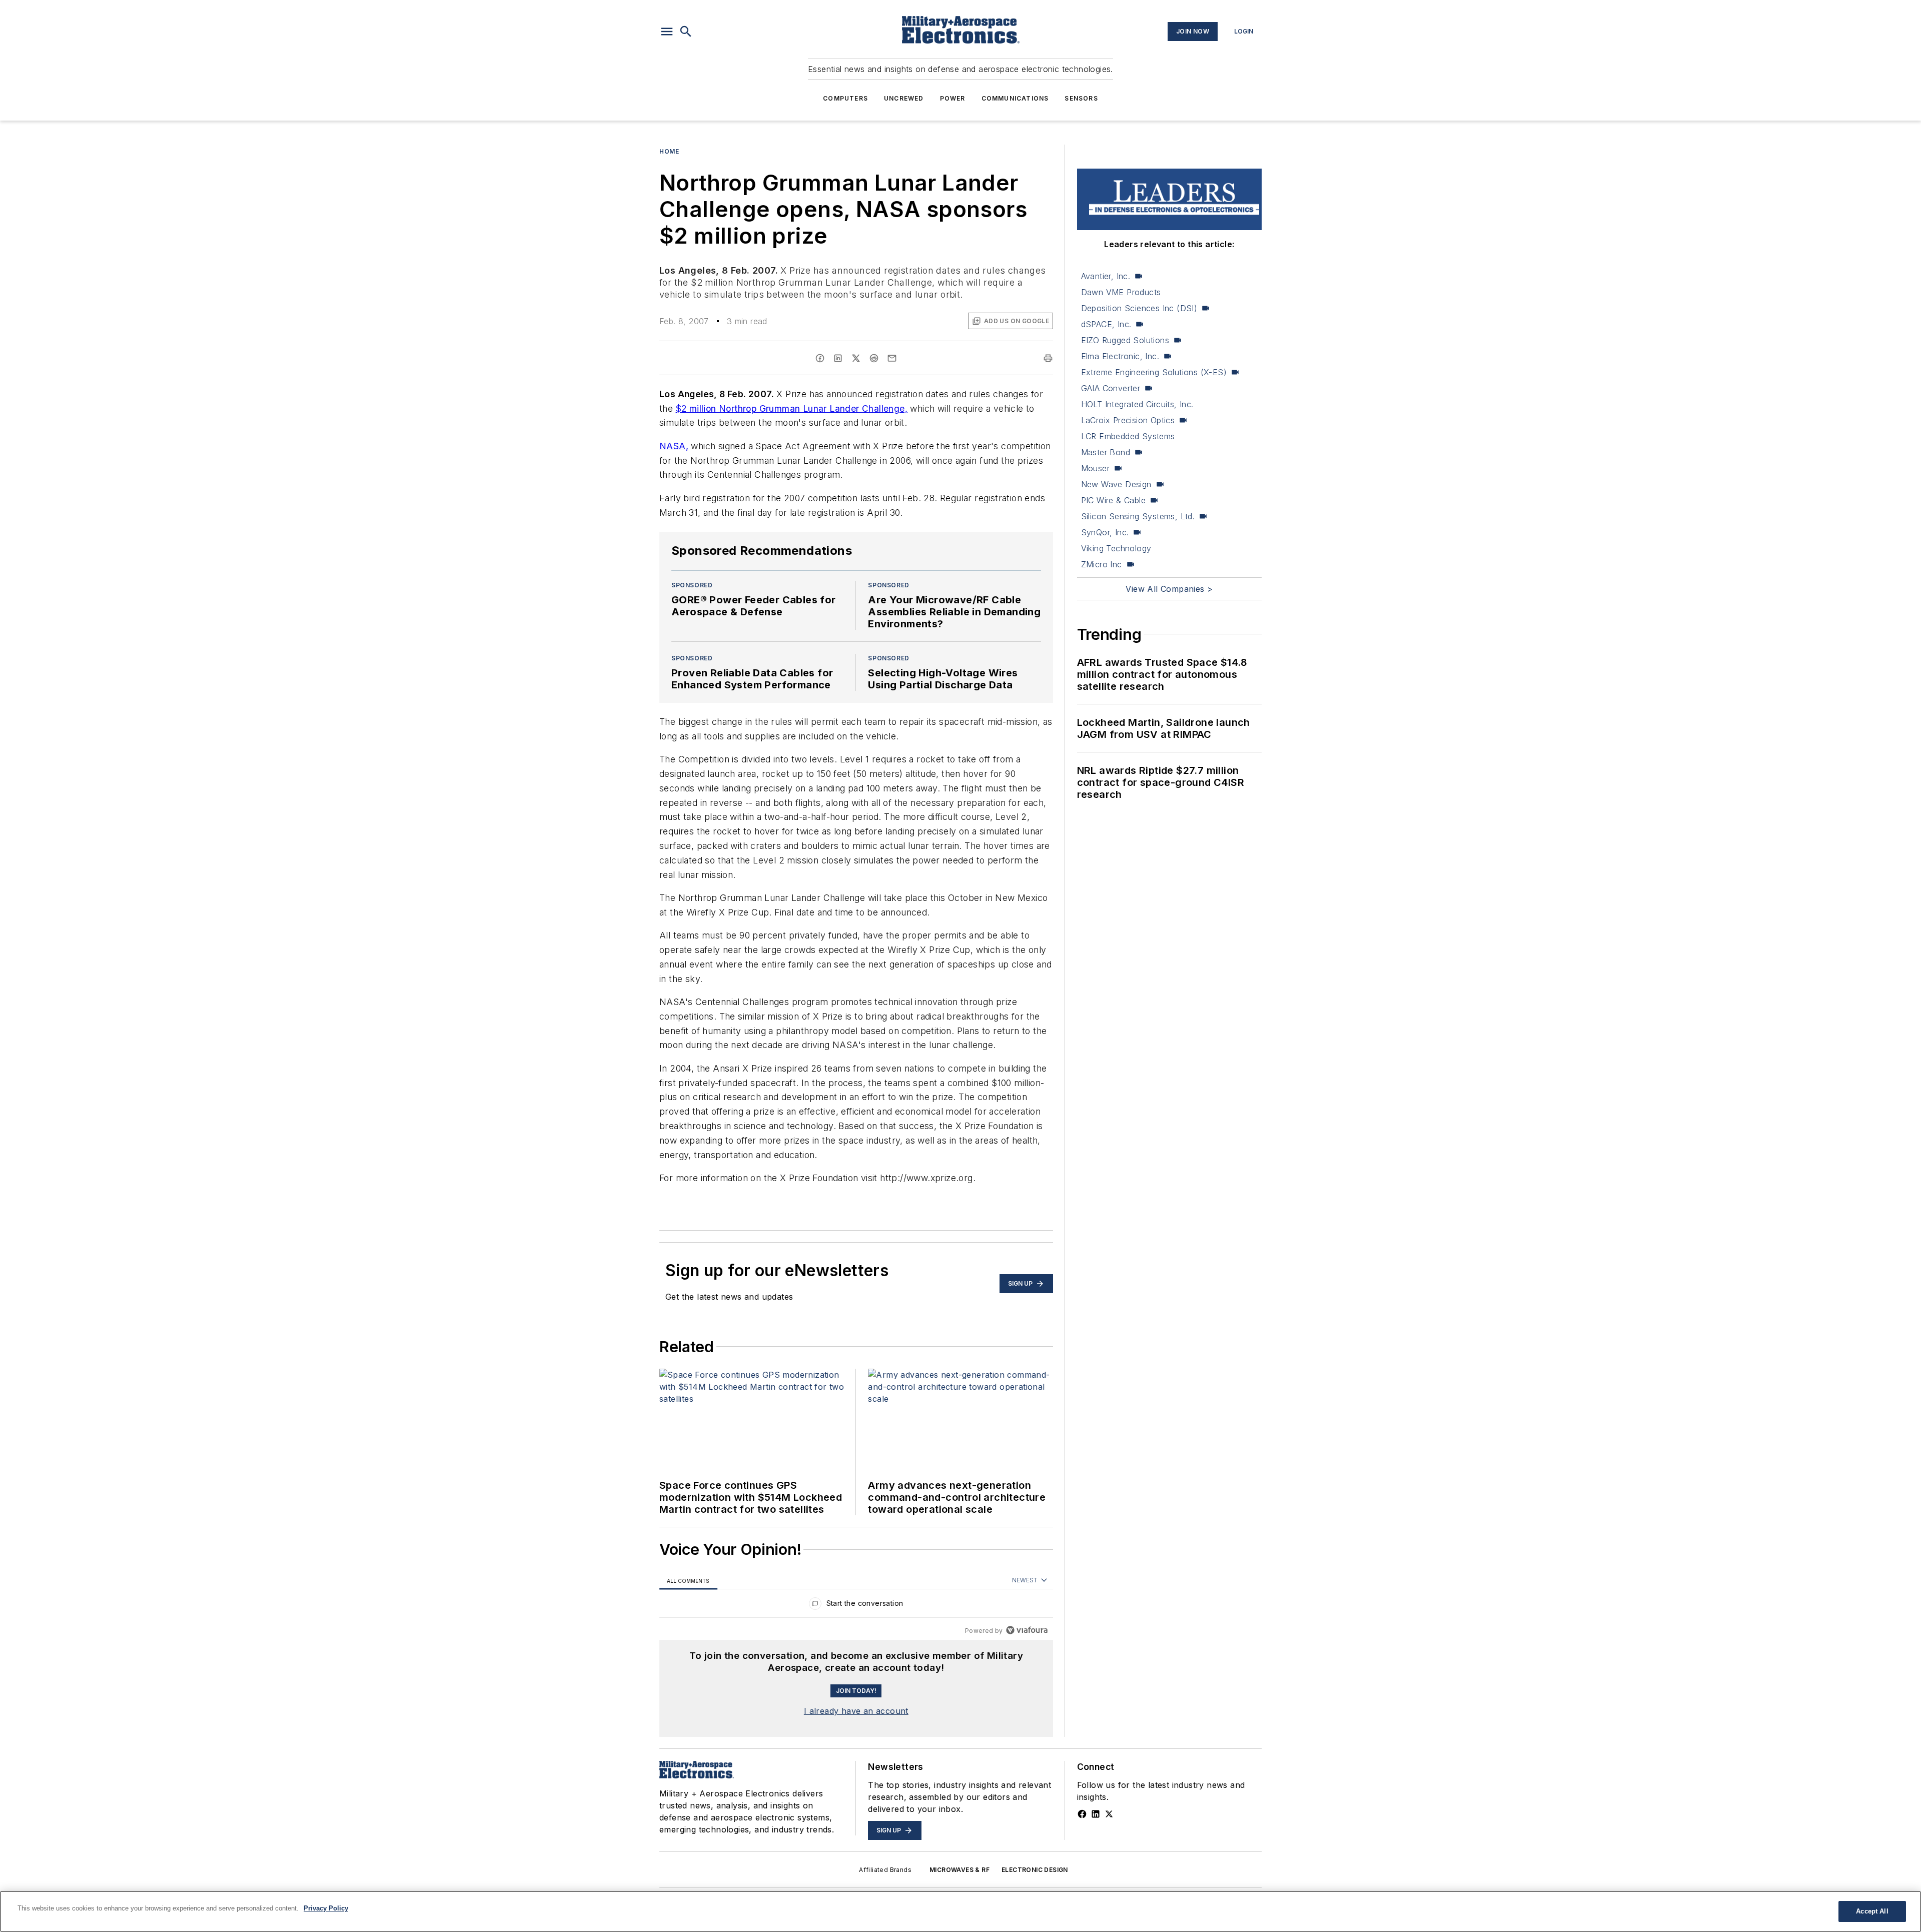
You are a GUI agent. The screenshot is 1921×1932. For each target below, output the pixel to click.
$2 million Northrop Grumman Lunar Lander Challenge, (792, 408)
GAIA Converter (1111, 388)
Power (953, 98)
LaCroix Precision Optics (1128, 420)
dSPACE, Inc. (1106, 324)
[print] (1048, 358)
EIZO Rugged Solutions (1125, 340)
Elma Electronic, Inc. (1120, 356)
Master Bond (1106, 452)
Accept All (1872, 1911)
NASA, (674, 446)
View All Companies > (1169, 589)
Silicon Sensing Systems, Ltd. (1138, 516)
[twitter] (856, 358)
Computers (845, 98)
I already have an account (856, 1711)
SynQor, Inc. (1105, 532)
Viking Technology (1116, 548)
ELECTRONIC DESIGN (1035, 1870)
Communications (1015, 98)
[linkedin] (838, 358)
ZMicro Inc (1102, 564)
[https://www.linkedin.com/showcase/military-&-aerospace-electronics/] (1096, 1814)
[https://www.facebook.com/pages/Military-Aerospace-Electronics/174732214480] (1082, 1814)
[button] (667, 32)
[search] (686, 32)
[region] (856, 1606)
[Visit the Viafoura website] (1027, 1630)
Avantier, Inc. (1106, 276)
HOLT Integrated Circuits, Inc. (1137, 404)
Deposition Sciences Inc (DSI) (1139, 308)
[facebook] (820, 358)
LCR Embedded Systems (1128, 436)
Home (669, 151)
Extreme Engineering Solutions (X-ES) (1154, 372)
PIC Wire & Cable (1113, 500)
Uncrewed (904, 98)
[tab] (688, 1581)
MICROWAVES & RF (959, 1870)
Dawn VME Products (1121, 292)
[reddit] (874, 358)
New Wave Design (1116, 484)
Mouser (1095, 468)
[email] (892, 358)
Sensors (1081, 98)
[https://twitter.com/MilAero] (1109, 1814)
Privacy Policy (326, 1908)
